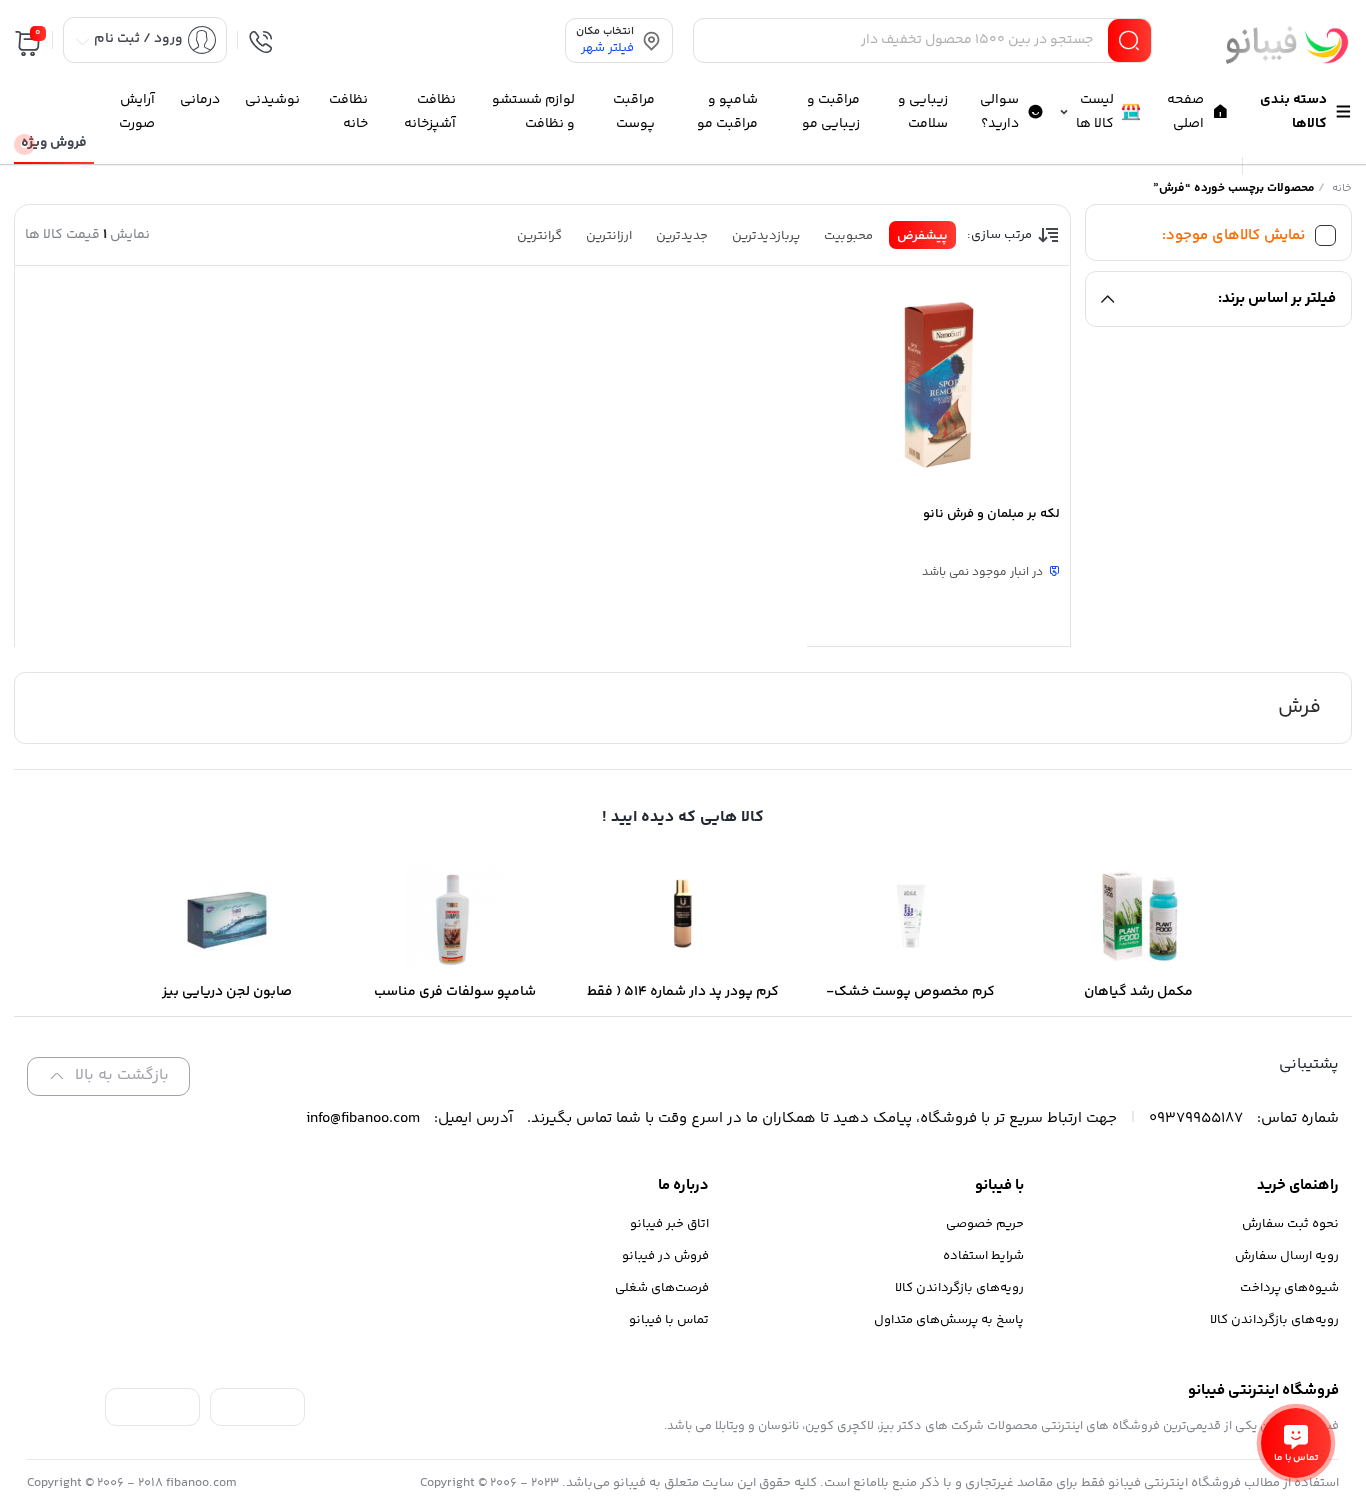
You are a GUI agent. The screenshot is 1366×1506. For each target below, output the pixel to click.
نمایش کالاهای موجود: (1233, 235)
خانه (1342, 188)
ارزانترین (609, 236)
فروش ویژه (54, 143)
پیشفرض (922, 236)
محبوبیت (848, 236)
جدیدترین (682, 236)
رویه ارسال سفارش (1287, 1256)
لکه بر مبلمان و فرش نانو (991, 514)
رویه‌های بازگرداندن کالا (1274, 1320)
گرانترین (539, 236)
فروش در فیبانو (665, 1256)
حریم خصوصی (985, 1224)
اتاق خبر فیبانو (669, 1224)
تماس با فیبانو (669, 1320)
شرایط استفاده (983, 1256)
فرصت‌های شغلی (662, 1288)
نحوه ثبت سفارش (1290, 1224)
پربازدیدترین (766, 236)
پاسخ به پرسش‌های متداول (949, 1320)
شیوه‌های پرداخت (1289, 1288)
